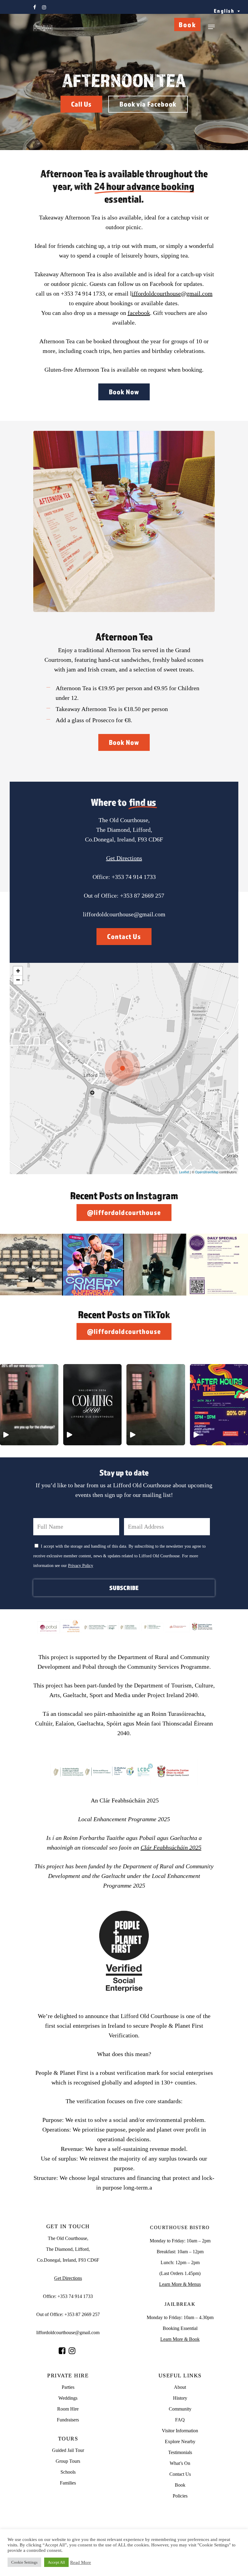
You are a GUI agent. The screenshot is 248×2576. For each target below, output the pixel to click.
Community (180, 2409)
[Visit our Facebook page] (62, 2351)
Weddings (68, 2398)
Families (68, 2483)
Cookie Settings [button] (24, 2562)
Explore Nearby (180, 2441)
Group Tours (68, 2461)
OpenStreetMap (207, 1172)
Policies (180, 2496)
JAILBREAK (180, 2304)
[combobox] (227, 11)
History (180, 2398)
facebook (139, 313)
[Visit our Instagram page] (72, 2351)
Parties (68, 2387)
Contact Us (180, 2474)
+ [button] (18, 971)
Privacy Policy (81, 1566)
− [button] (18, 980)
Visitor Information (180, 2431)
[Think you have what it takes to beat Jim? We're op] (155, 1265)
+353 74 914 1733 (134, 877)
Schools (68, 2472)
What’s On (180, 2463)
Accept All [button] (56, 2562)
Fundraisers (68, 2420)
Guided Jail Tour (68, 2450)
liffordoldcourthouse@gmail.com (124, 914)
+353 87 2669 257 (142, 896)
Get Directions (124, 858)
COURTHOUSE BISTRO (180, 2227)
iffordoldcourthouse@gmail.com (172, 293)
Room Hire (68, 2409)
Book (187, 24)
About (180, 2387)
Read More (81, 2562)
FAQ (180, 2420)
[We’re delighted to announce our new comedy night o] (93, 1265)
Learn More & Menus (180, 2284)
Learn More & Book (180, 2339)
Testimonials (180, 2452)
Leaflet (184, 1172)
